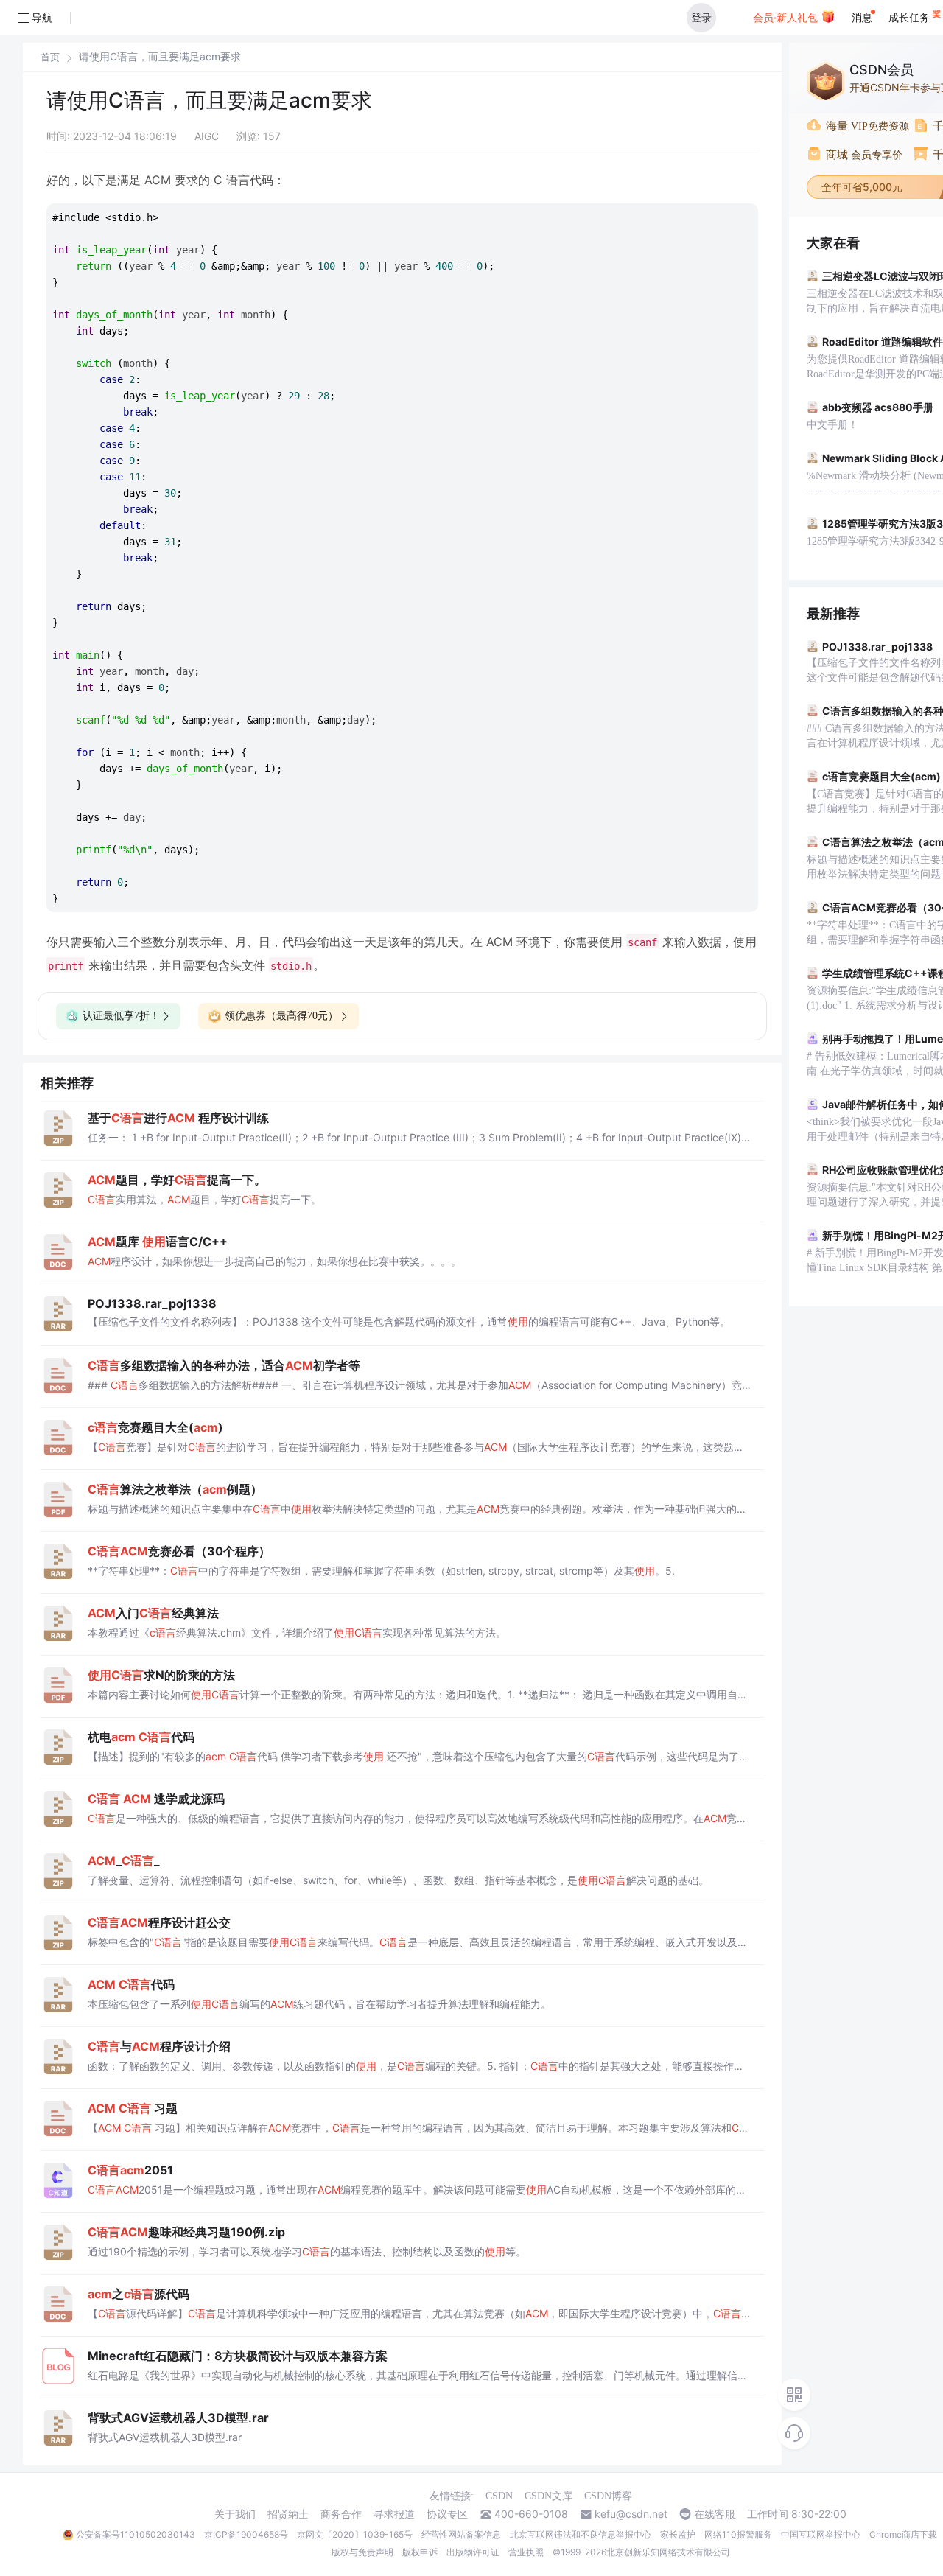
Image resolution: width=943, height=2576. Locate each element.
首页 (50, 57)
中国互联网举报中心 (821, 2534)
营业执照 (526, 2552)
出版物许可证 (473, 2552)
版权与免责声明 (362, 2552)
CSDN (499, 2496)
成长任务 (911, 17)
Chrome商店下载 (903, 2534)
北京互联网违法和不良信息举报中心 (581, 2534)
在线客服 (715, 2514)
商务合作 (341, 2514)
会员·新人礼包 (787, 17)
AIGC (207, 136)
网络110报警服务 (738, 2534)
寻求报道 (394, 2514)
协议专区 (447, 2514)
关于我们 (235, 2514)
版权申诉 (420, 2552)
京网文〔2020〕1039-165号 (355, 2534)
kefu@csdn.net (631, 2514)
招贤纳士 (288, 2514)
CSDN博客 (608, 2496)
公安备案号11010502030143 (136, 2534)
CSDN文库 (548, 2496)
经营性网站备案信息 (461, 2534)
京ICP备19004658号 (246, 2534)
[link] (50, 57)
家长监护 (678, 2534)
